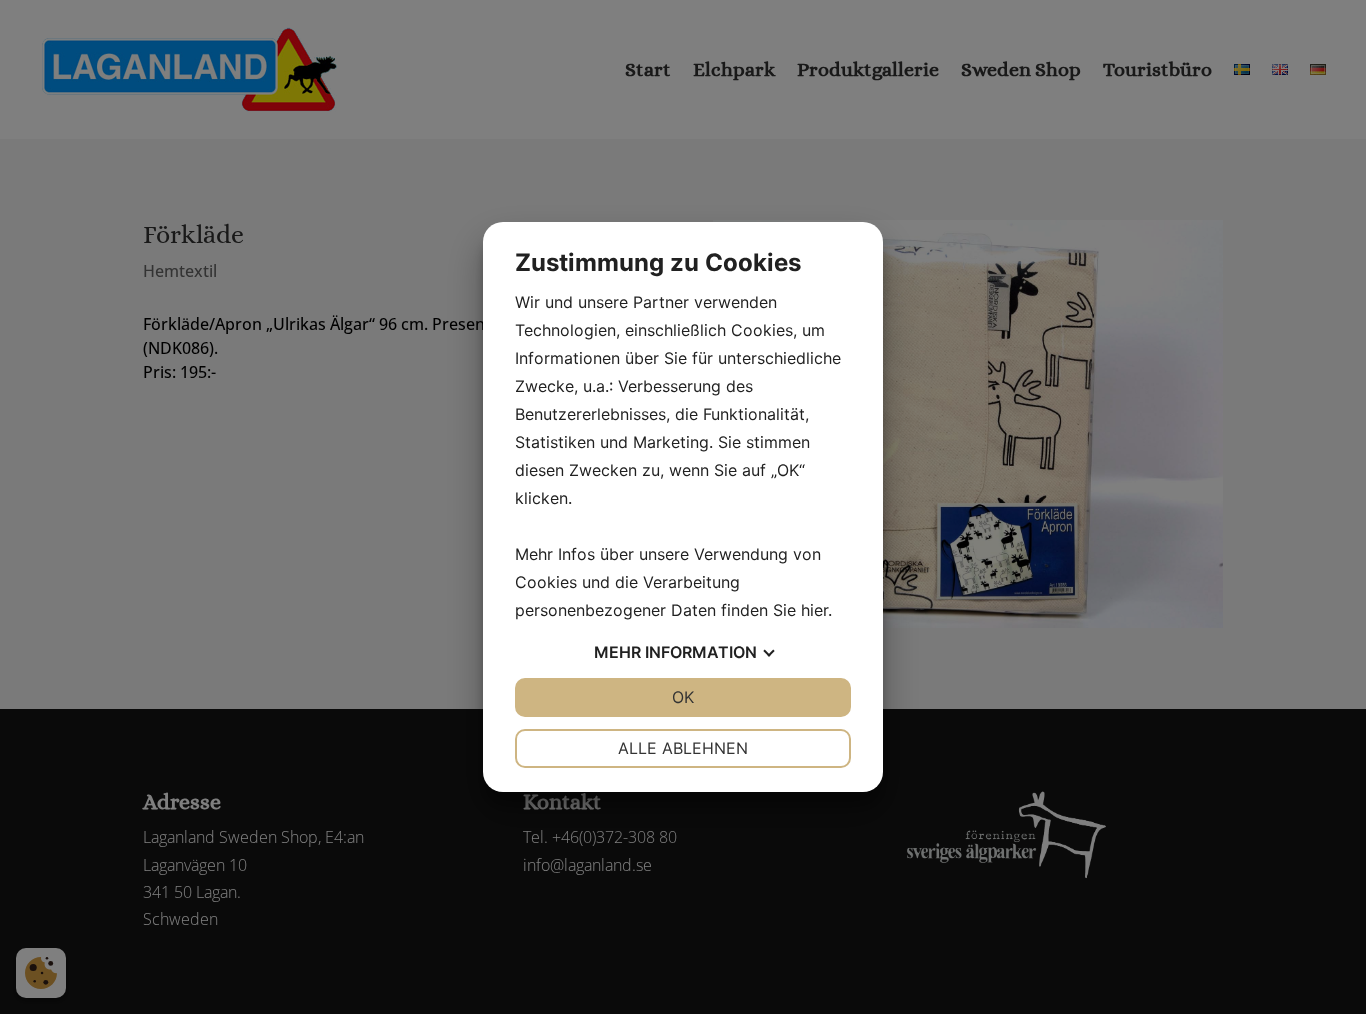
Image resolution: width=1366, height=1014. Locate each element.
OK (683, 697)
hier (814, 610)
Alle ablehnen (683, 748)
